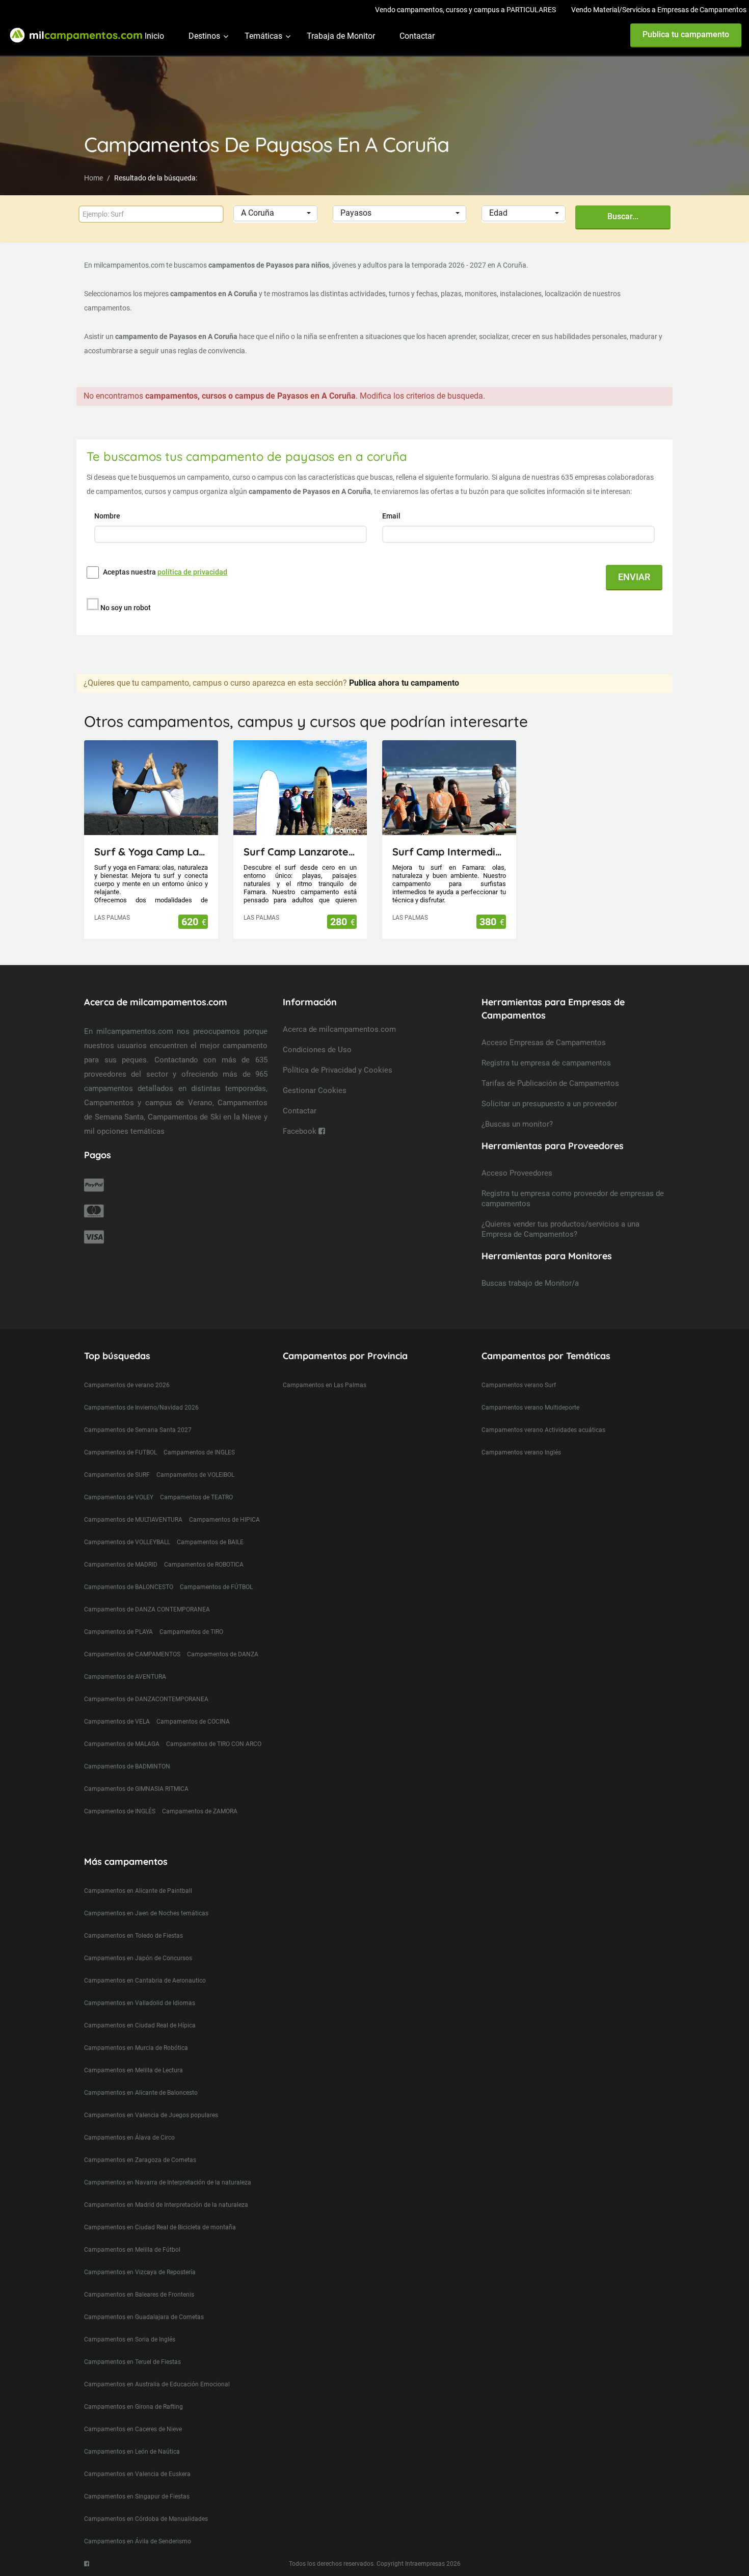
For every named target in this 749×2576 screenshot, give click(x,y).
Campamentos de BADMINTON (127, 1766)
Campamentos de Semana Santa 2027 (138, 1430)
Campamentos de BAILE (210, 1542)
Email (392, 516)
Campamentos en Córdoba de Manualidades (146, 2519)
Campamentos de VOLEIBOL (195, 1475)
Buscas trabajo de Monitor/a (530, 1283)
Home (93, 178)
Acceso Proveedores (517, 1173)
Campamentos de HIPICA (224, 1520)
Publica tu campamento (686, 34)
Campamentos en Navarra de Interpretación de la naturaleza (168, 2182)
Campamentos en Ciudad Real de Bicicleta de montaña (160, 2227)
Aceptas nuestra (165, 572)
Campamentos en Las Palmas (325, 1385)
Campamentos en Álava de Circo (129, 2138)
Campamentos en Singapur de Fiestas (137, 2496)
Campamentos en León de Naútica (132, 2452)
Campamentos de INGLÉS (120, 1811)
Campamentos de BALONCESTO (129, 1587)
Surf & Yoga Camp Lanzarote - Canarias (151, 852)
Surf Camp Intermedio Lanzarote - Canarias (449, 852)
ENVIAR (634, 577)
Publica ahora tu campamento (404, 683)
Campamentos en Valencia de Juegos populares (151, 2115)
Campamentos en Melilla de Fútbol (132, 2250)
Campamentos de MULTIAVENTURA (133, 1520)
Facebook (301, 1131)
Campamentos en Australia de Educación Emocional (157, 2384)
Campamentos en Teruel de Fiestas (132, 2362)
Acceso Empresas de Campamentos (544, 1043)
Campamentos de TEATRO (196, 1497)
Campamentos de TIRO (191, 1632)
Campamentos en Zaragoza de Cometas (140, 2160)
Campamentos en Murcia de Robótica (136, 2048)
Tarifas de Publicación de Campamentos (550, 1083)
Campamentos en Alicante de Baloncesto (141, 2093)
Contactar (417, 36)
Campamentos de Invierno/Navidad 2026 (141, 1408)
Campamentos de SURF (117, 1475)
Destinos (204, 36)
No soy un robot (126, 608)
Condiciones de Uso (317, 1050)
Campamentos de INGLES (199, 1452)
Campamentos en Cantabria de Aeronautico (145, 1981)
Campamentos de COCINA (193, 1722)
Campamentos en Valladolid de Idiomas (140, 2003)
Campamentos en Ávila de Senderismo (138, 2541)
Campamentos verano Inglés (521, 1452)
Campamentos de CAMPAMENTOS (132, 1654)
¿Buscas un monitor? (517, 1124)
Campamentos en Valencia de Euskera (137, 2474)
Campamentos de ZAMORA (200, 1811)
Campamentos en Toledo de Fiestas (133, 1936)
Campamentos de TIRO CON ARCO (214, 1744)
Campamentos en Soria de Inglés (130, 2339)
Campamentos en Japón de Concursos (138, 1958)
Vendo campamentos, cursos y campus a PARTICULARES (465, 10)
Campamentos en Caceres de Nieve (133, 2429)
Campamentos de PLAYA (118, 1632)
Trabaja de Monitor (341, 36)
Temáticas (263, 36)
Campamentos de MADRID (121, 1565)
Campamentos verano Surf (519, 1385)
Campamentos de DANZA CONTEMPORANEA (147, 1609)
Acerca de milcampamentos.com (339, 1029)
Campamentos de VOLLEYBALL (127, 1542)
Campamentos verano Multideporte (530, 1408)
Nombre (108, 516)
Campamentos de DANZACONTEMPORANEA (146, 1699)
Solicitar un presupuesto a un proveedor (549, 1104)
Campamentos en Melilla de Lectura (133, 2070)
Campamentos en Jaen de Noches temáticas (146, 1913)
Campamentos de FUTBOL (121, 1452)
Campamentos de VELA (117, 1722)
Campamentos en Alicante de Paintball (138, 1891)
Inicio (154, 36)
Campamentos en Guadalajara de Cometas (144, 2317)
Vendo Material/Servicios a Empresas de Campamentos (659, 10)
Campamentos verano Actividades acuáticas (543, 1430)
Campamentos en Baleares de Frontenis (139, 2295)
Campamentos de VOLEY (119, 1497)
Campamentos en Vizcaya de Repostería (140, 2272)
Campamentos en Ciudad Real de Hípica (140, 2025)
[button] (275, 213)
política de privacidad (192, 572)
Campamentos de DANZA (223, 1654)
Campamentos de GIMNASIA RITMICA (136, 1789)
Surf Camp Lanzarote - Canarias (300, 852)
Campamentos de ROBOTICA (204, 1565)
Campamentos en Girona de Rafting (133, 2407)
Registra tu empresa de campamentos (546, 1063)
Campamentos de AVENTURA (125, 1677)
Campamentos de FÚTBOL (216, 1587)
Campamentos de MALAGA (122, 1744)
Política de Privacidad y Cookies (338, 1070)
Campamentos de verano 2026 (127, 1385)
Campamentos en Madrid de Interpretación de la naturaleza (166, 2205)
